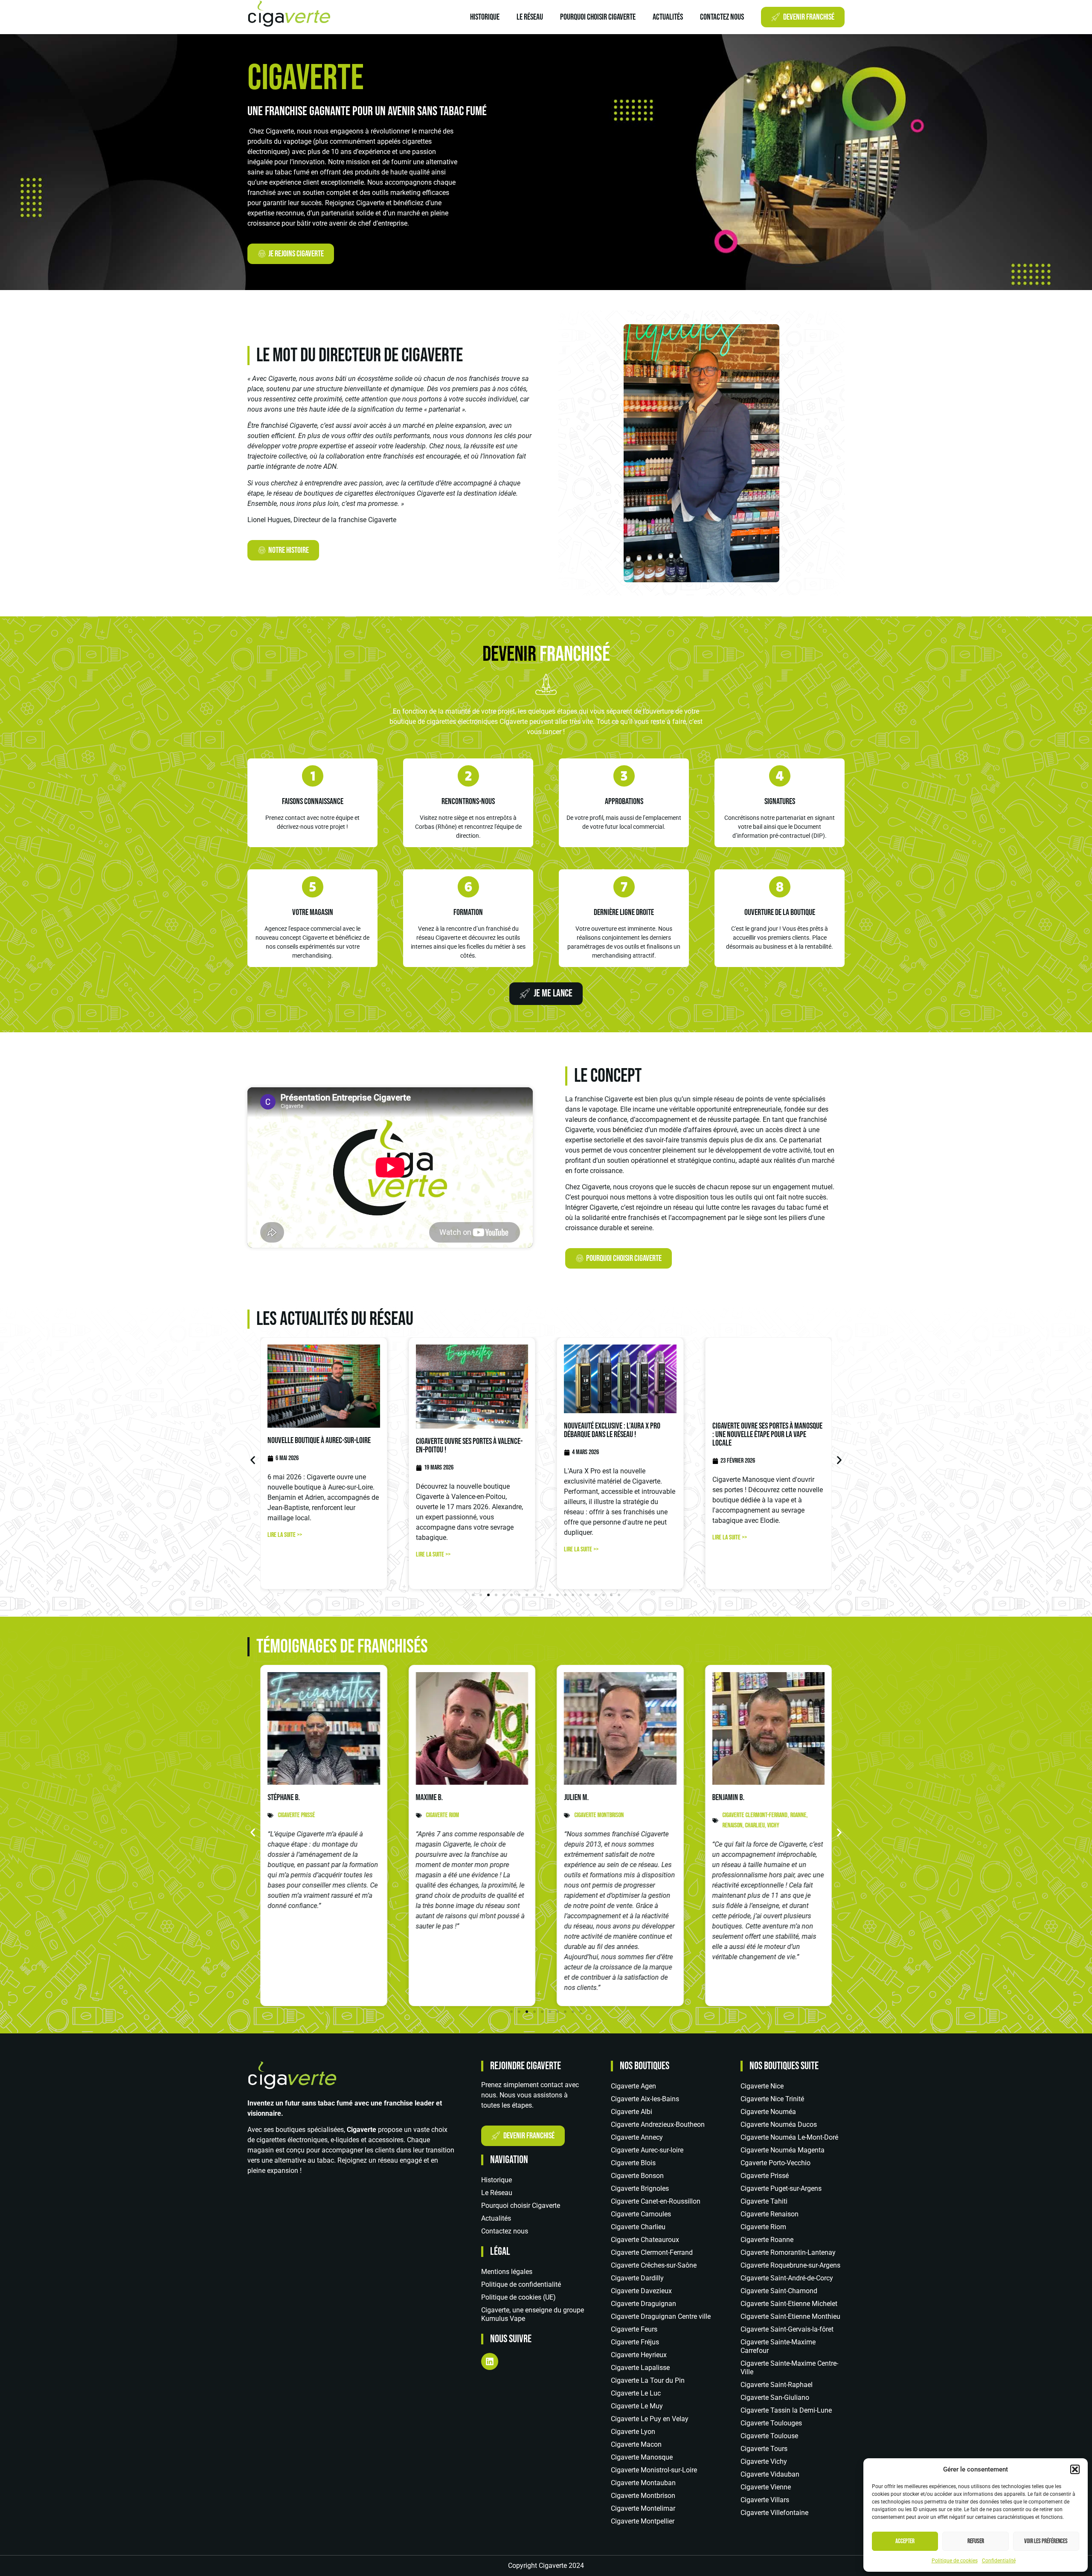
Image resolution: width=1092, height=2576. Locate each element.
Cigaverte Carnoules (641, 2214)
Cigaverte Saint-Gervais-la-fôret (787, 2329)
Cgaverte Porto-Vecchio (775, 2163)
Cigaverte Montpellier (643, 2521)
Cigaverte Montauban (643, 2483)
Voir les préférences (1046, 2541)
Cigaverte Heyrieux (639, 2355)
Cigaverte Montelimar (643, 2508)
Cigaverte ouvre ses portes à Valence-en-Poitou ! (469, 1446)
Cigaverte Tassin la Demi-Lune (786, 2410)
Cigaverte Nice (762, 2086)
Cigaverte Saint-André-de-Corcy (787, 2278)
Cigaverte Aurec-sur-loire (647, 2150)
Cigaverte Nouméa (768, 2112)
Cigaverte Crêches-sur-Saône (654, 2265)
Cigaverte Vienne (766, 2487)
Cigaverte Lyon (633, 2432)
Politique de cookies (955, 2561)
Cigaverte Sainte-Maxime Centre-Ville (789, 2368)
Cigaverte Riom (763, 2227)
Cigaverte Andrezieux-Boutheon (658, 2124)
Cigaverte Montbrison (643, 2496)
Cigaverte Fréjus (635, 2342)
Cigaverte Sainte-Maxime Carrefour (778, 2346)
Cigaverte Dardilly (637, 2278)
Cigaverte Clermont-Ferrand (652, 2252)
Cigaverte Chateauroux (645, 2240)
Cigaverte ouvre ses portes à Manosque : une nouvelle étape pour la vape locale (767, 1435)
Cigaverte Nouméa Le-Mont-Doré (789, 2137)
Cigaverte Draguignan (643, 2304)
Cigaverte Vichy (764, 2461)
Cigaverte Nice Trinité (772, 2099)
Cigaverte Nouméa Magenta (783, 2150)
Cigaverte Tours (764, 2449)
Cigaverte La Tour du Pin (648, 2380)
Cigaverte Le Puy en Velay (650, 2419)
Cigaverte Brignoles (640, 2188)
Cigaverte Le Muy (637, 2406)
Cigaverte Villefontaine (774, 2513)
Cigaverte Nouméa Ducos (779, 2124)
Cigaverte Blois (633, 2163)
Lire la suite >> (285, 1535)
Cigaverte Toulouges (771, 2423)
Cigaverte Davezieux (641, 2291)
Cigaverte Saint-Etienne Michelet (789, 2304)
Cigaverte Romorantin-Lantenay (788, 2252)
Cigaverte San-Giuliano (775, 2397)
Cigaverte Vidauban (770, 2474)
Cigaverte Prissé (765, 2176)
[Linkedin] (490, 2361)
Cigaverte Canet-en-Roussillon (656, 2201)
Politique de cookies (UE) (518, 2297)
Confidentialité (999, 2561)
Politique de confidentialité (521, 2284)
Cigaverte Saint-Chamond (779, 2291)
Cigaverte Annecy (637, 2137)
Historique (485, 17)
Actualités (668, 17)
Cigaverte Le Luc (636, 2393)
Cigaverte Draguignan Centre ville (661, 2316)
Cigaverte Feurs (634, 2329)
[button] (1075, 2469)
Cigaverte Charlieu (638, 2227)
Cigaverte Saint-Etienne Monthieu (790, 2316)
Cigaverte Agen (633, 2086)
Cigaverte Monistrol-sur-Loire (654, 2470)
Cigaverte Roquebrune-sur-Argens (790, 2265)
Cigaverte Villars (765, 2500)
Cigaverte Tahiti (764, 2201)
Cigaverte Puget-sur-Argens (781, 2188)
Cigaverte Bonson (637, 2176)
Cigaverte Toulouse (769, 2436)
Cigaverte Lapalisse (640, 2368)
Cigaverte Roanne (767, 2240)
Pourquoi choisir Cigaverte (598, 17)
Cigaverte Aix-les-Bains (645, 2099)
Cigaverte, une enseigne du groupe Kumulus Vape (533, 2314)
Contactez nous (722, 17)
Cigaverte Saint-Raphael (777, 2385)
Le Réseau (530, 17)
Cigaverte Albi (632, 2112)
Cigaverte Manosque (642, 2457)
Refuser (976, 2541)
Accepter (905, 2541)
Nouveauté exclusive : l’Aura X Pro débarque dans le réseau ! (612, 1430)
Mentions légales (507, 2272)
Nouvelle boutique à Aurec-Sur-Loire (319, 1440)
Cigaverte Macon (636, 2444)
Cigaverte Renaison (770, 2214)
